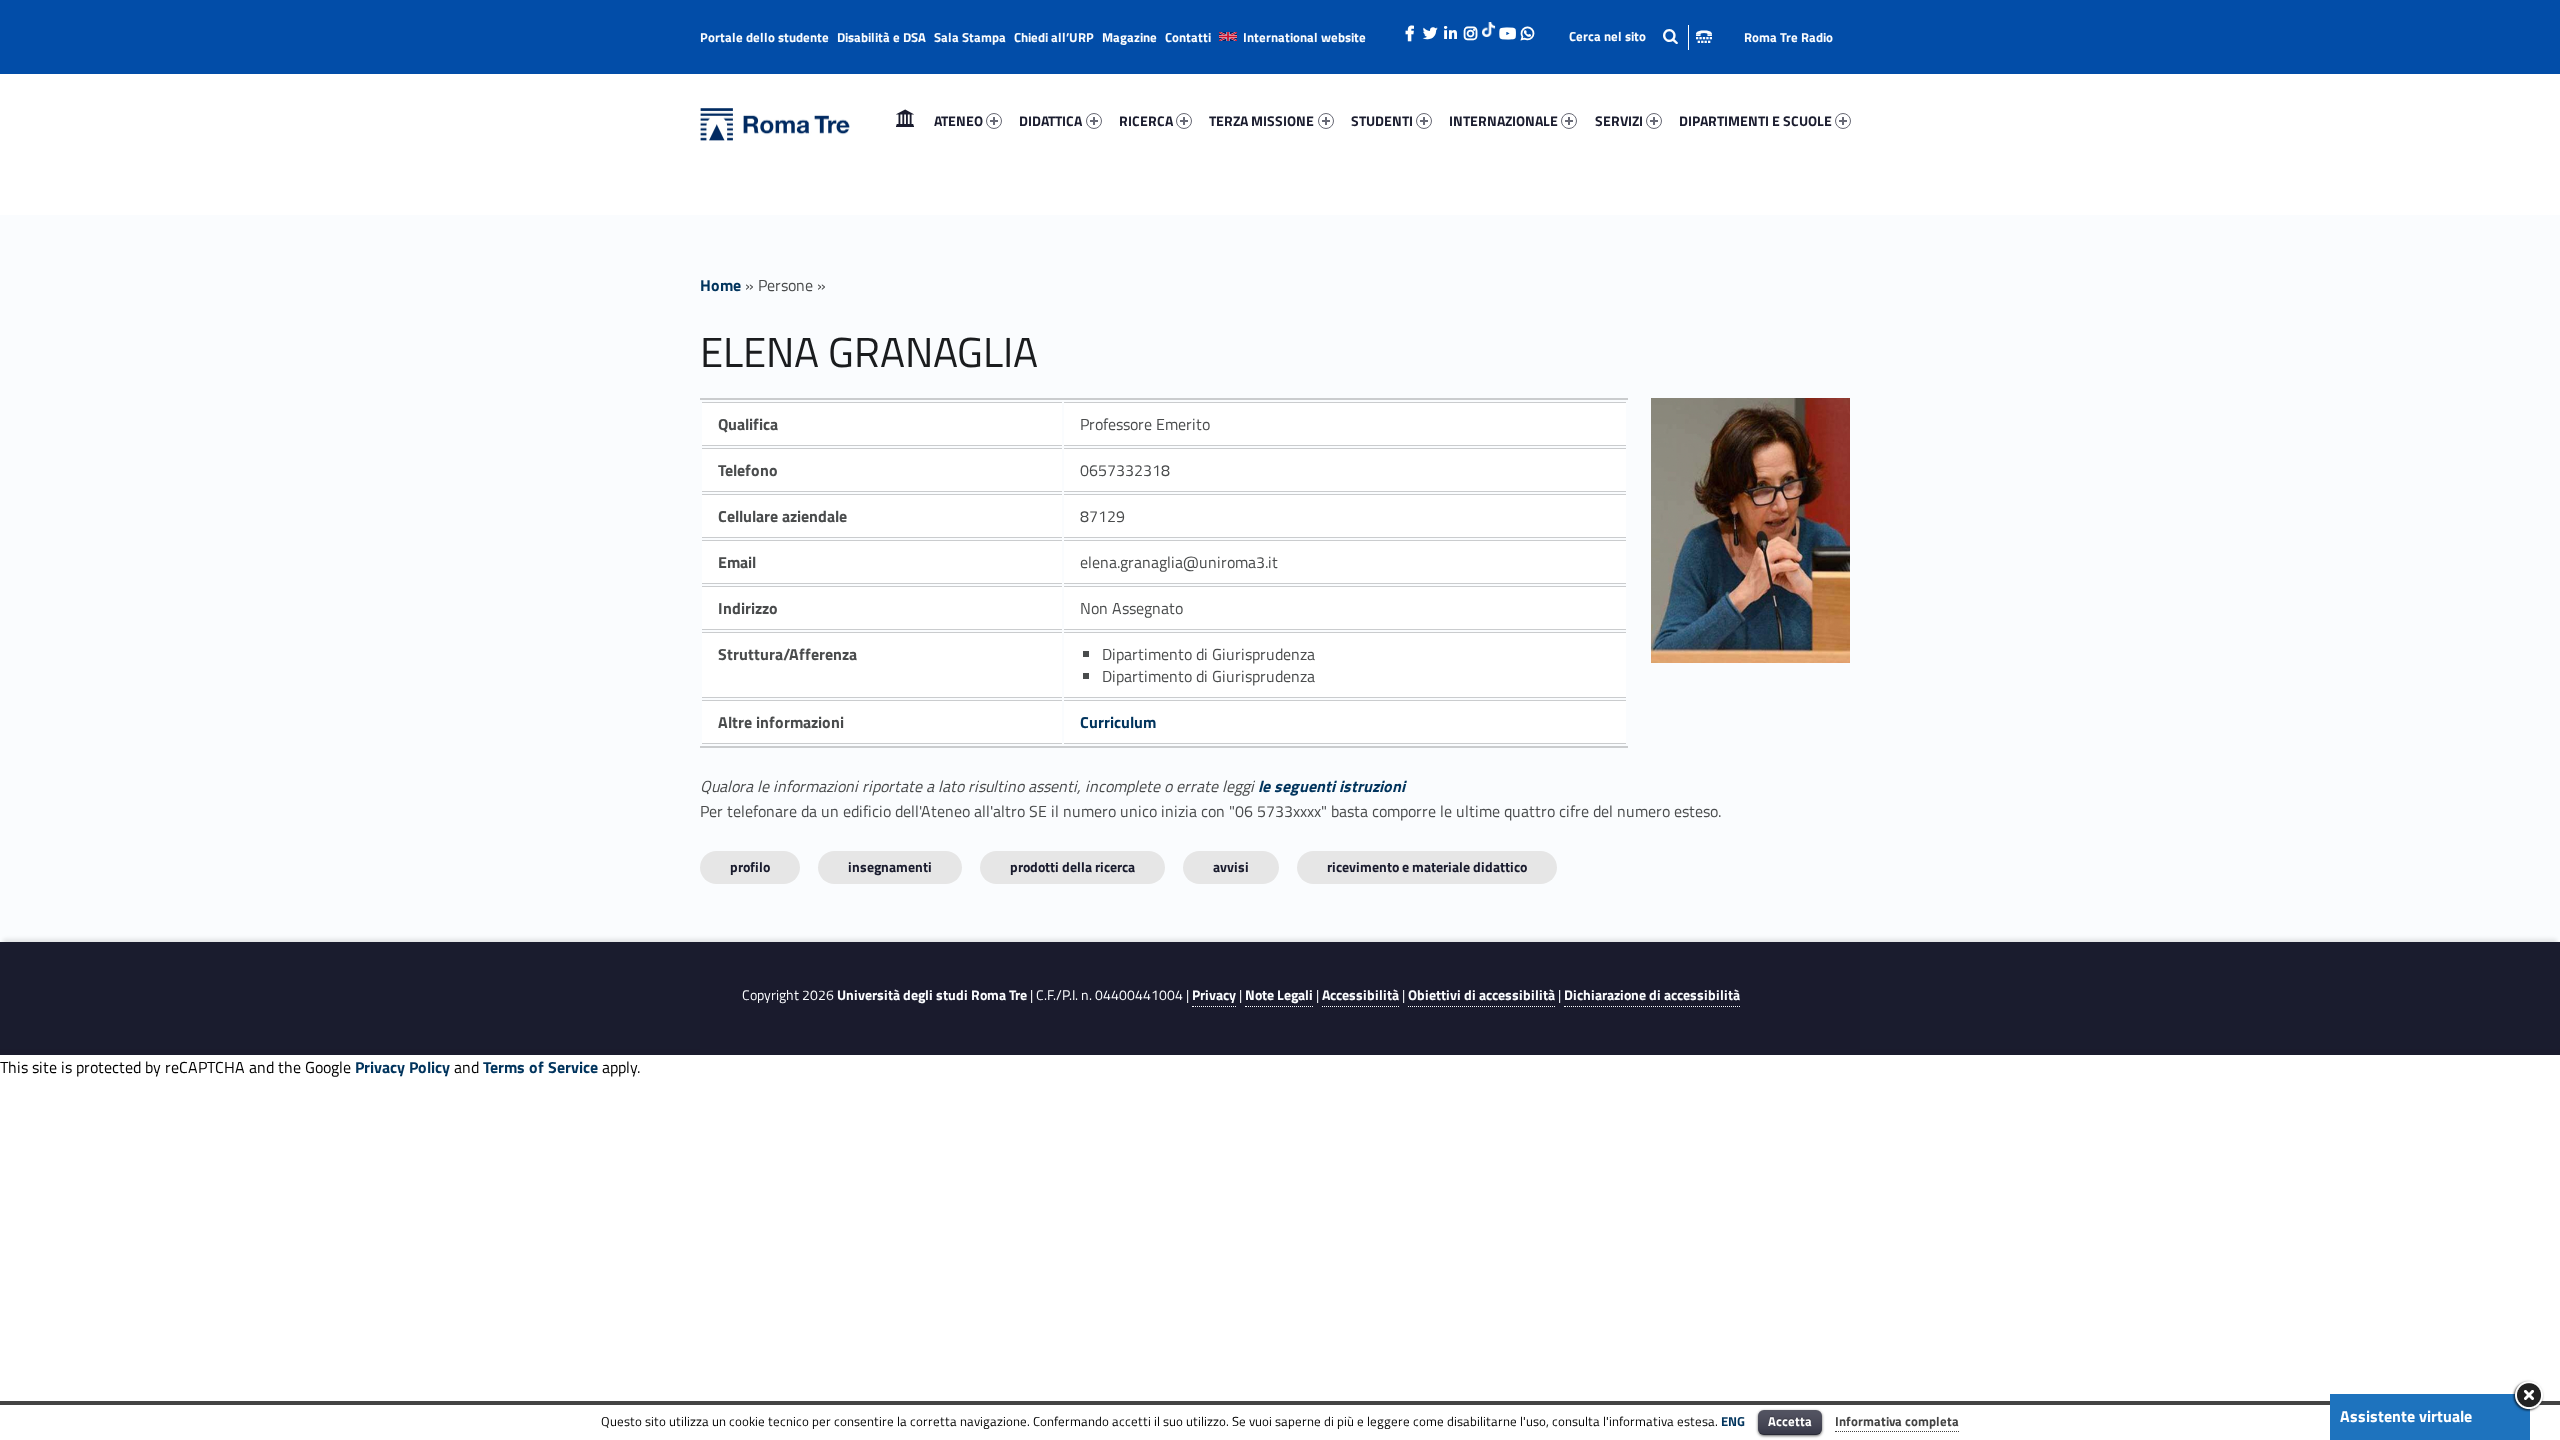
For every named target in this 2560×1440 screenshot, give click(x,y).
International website (1304, 37)
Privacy (1214, 995)
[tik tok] (1488, 27)
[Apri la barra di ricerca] (1640, 36)
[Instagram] (1470, 28)
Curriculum (1118, 722)
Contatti (1188, 37)
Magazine (1129, 37)
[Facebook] (1410, 28)
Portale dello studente (764, 37)
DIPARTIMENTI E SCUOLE (1755, 120)
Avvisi (1231, 866)
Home (905, 120)
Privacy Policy (402, 1067)
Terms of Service (540, 1067)
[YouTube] (1507, 28)
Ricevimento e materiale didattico (1427, 866)
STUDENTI (1382, 120)
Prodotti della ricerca (1072, 866)
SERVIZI (1619, 120)
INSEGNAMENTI (890, 866)
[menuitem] (905, 121)
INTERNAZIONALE (1503, 120)
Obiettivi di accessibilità (1481, 995)
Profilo (750, 866)
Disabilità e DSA (881, 37)
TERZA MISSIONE (1261, 120)
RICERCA (1146, 120)
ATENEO (958, 120)
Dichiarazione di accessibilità (1652, 995)
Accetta (1790, 1421)
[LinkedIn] (1450, 28)
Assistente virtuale (2406, 1416)
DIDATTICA (1050, 120)
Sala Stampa (970, 37)
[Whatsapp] (1527, 28)
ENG (1733, 1421)
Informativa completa (1897, 1421)
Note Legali (1279, 995)
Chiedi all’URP (1054, 37)
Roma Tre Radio (1788, 37)
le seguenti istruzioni (1331, 786)
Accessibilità (1360, 995)
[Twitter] (1430, 28)
